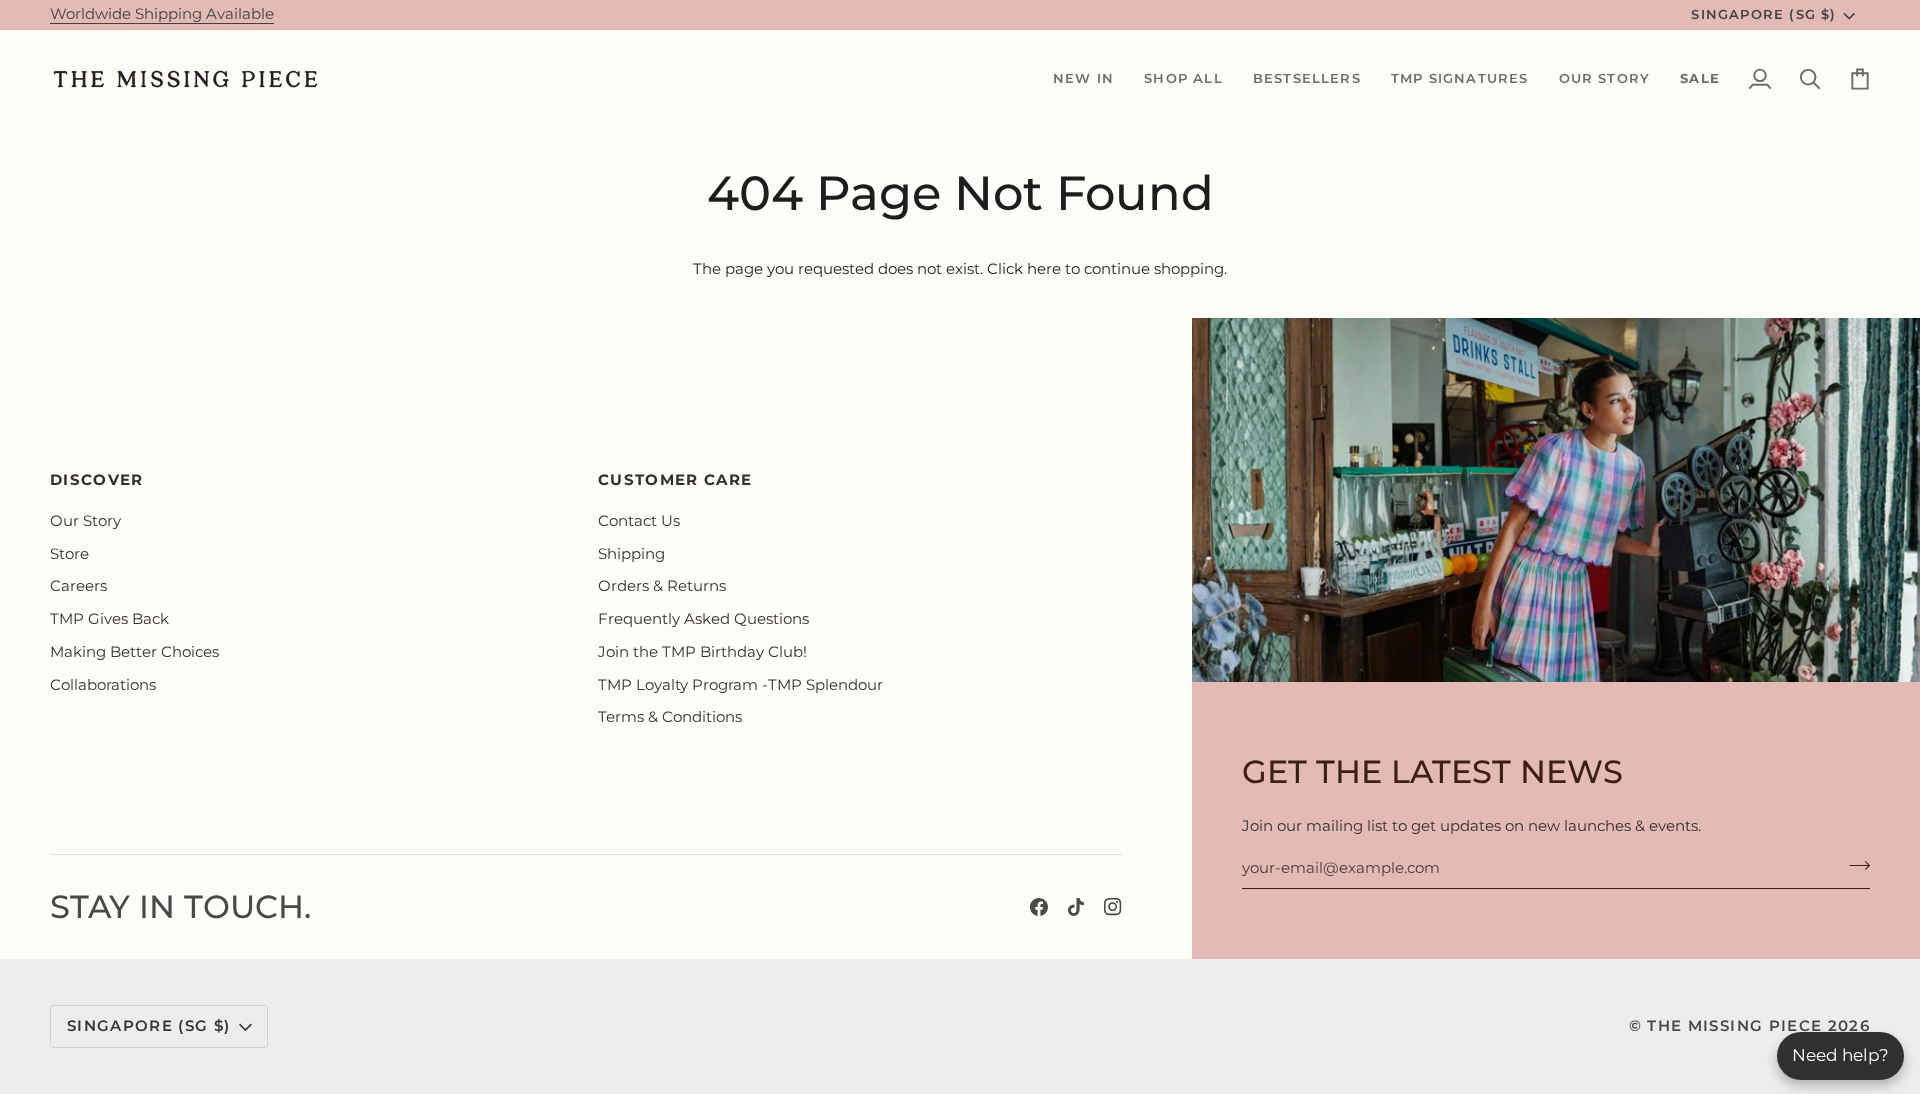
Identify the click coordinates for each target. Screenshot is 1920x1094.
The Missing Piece (1734, 1026)
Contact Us (639, 521)
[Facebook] (1039, 907)
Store (69, 554)
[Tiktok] (1076, 907)
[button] (1083, 79)
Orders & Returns (662, 586)
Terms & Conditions (670, 717)
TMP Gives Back (109, 619)
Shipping (631, 554)
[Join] (1853, 865)
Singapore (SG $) (1763, 14)
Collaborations (103, 685)
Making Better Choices (134, 652)
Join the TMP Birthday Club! (702, 652)
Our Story (85, 521)
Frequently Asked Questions (703, 619)
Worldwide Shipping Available (162, 14)
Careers (78, 586)
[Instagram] (1113, 907)
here (1044, 269)
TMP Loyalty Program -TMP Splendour (740, 685)
